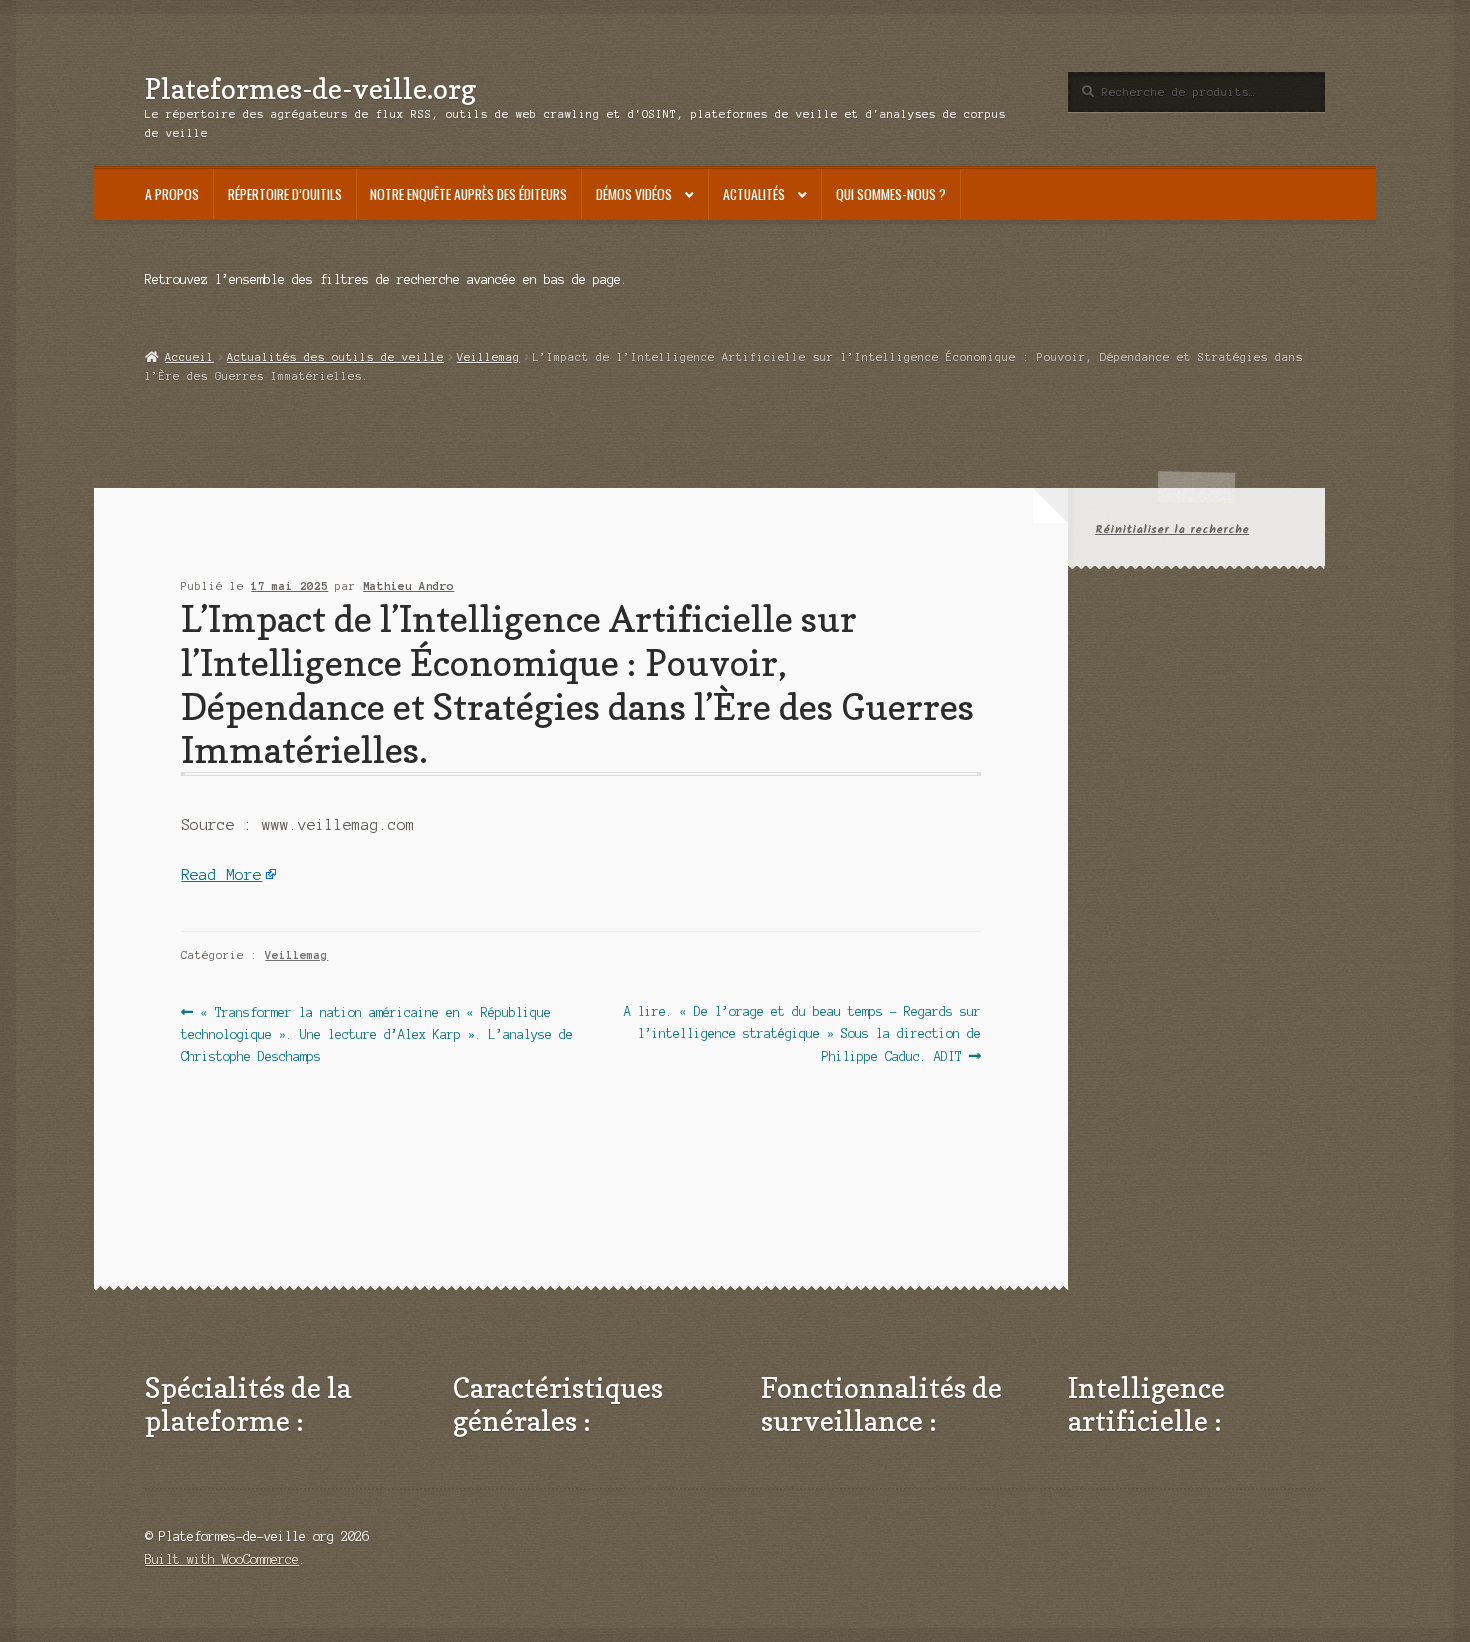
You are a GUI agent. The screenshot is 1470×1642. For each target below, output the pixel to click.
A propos (172, 194)
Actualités (754, 194)
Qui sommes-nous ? (891, 194)
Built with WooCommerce (222, 1559)
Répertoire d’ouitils (285, 194)
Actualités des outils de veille (335, 357)
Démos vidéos (634, 194)
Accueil (189, 357)
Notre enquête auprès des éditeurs (468, 194)
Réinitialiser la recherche (1172, 529)
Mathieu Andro (408, 586)
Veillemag (488, 357)
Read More (221, 875)
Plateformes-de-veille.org (310, 88)
